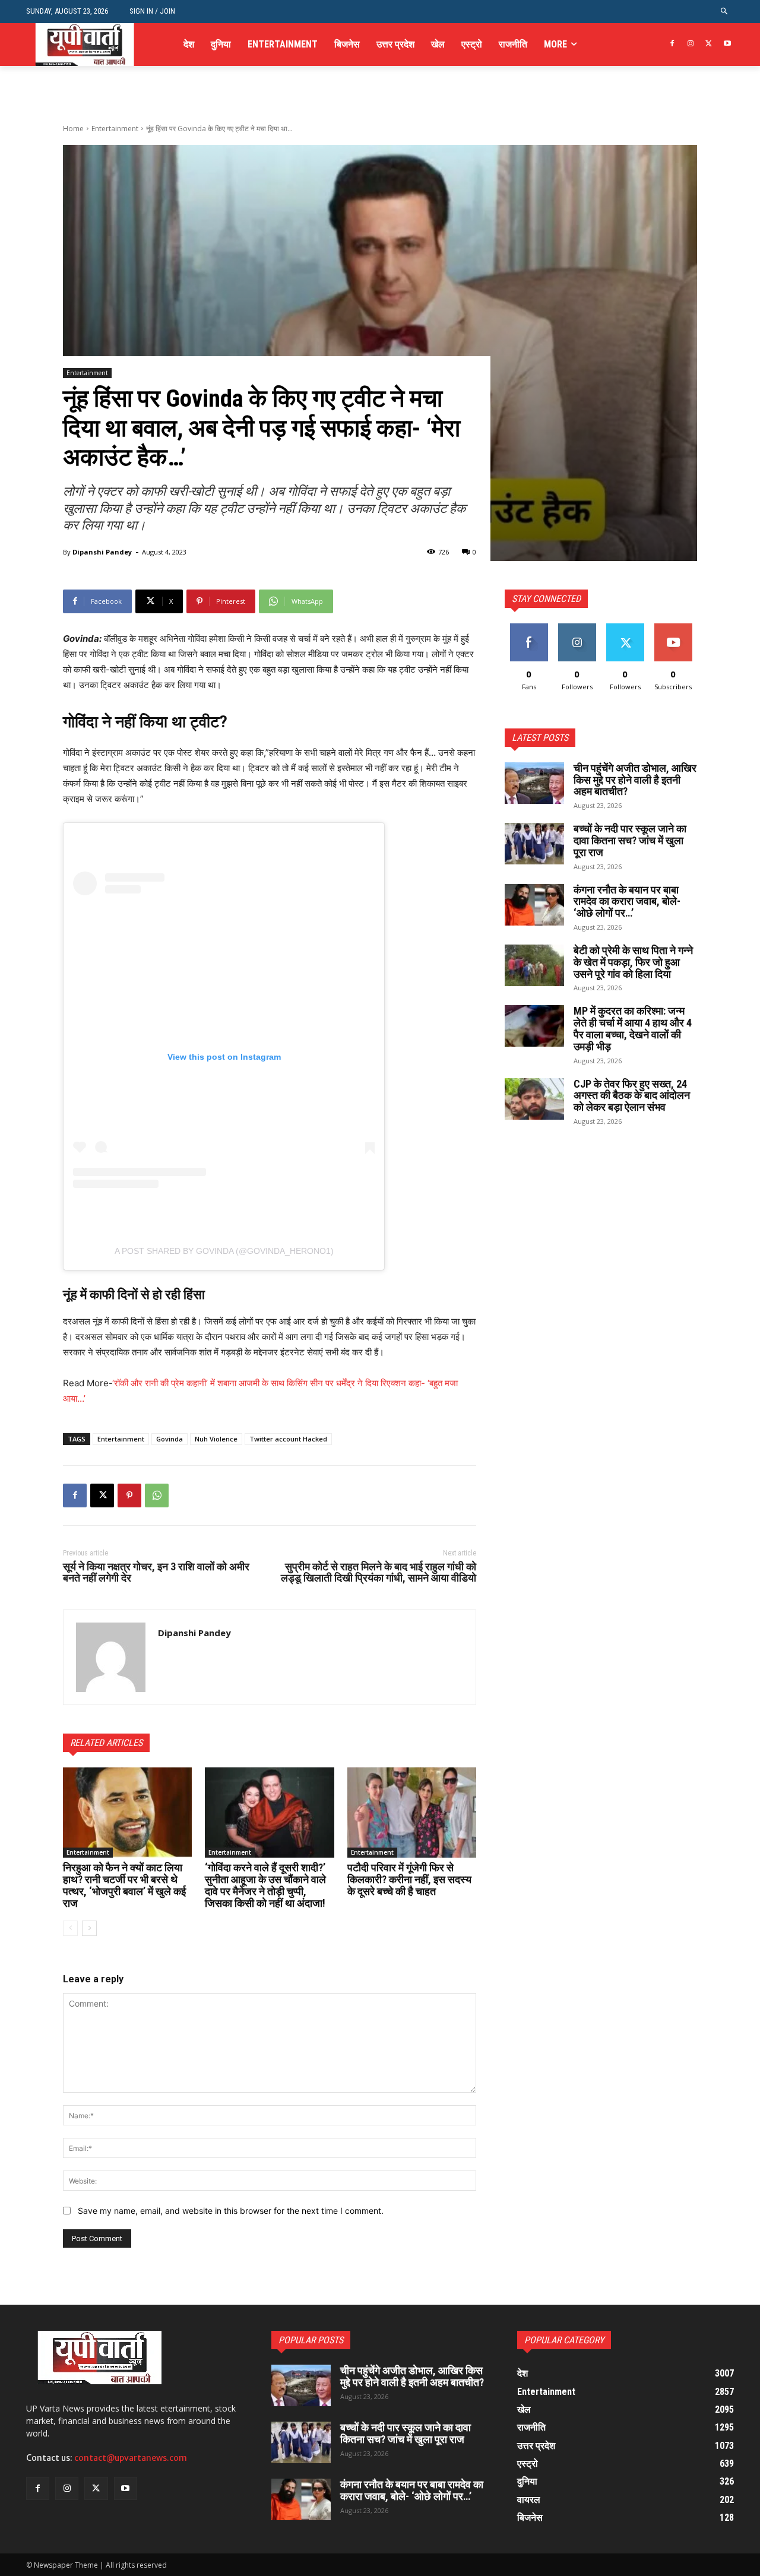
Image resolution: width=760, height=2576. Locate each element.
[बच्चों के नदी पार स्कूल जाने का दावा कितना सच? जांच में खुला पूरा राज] (534, 844)
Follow (577, 628)
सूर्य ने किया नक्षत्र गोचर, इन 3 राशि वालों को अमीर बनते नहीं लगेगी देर (156, 1572)
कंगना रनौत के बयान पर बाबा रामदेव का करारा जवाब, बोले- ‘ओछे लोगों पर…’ (627, 902)
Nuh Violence (216, 1439)
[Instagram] (691, 44)
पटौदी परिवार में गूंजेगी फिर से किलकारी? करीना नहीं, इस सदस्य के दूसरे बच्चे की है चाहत (409, 1879)
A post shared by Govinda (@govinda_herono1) (224, 1251)
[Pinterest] (129, 1495)
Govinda (170, 1439)
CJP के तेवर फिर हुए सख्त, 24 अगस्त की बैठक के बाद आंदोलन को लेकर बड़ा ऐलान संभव (632, 1096)
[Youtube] (727, 44)
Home (73, 129)
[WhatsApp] (157, 1495)
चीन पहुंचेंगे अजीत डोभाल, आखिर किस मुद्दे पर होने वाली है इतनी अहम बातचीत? (635, 780)
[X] (709, 44)
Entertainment (115, 129)
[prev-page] (70, 1928)
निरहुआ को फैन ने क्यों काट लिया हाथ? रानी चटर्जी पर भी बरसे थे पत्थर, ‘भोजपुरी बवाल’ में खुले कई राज (124, 1885)
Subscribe (673, 628)
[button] (725, 12)
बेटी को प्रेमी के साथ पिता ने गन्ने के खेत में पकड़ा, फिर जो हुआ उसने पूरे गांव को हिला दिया (633, 962)
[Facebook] (672, 44)
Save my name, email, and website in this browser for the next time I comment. (231, 2211)
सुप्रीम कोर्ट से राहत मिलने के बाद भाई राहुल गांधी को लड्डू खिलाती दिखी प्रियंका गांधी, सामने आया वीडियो (379, 1572)
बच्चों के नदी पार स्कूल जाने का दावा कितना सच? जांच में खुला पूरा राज (630, 840)
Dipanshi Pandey (102, 552)
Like (529, 628)
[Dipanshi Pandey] (111, 1657)
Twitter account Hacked (288, 1439)
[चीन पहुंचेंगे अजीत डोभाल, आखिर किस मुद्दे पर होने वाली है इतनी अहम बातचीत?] (534, 783)
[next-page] (89, 1928)
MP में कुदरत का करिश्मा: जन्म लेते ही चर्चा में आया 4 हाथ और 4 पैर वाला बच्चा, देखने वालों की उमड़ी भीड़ (633, 1028)
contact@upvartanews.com (131, 2458)
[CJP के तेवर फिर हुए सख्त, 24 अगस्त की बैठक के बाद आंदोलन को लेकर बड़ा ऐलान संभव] (534, 1099)
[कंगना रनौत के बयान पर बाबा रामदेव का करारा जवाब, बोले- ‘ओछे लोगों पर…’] (534, 905)
